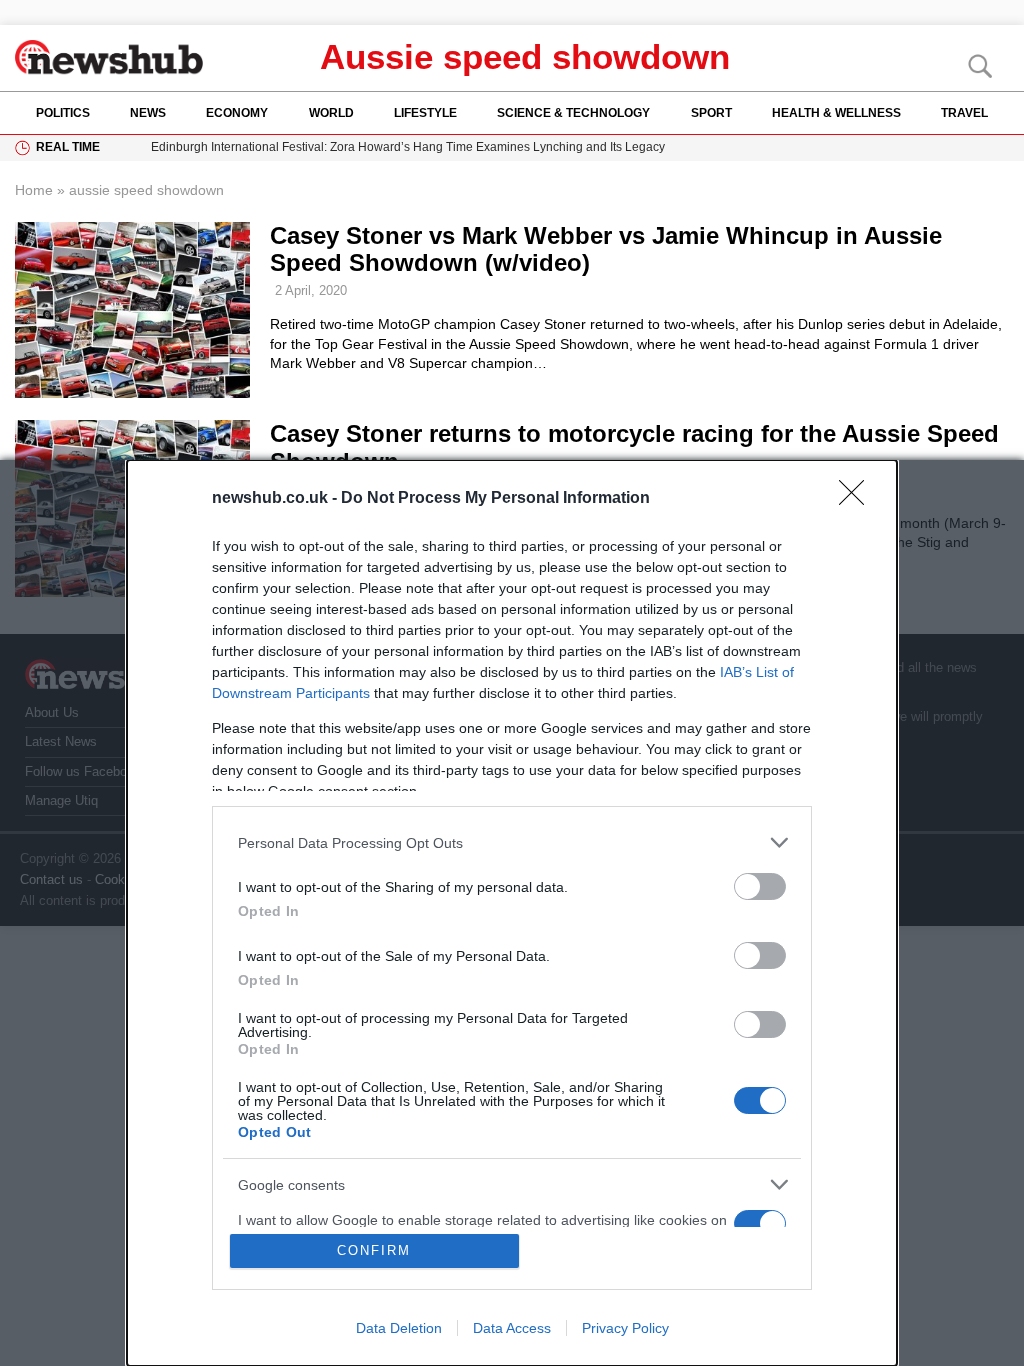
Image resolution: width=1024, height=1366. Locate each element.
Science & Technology (573, 113)
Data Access (512, 1328)
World (331, 113)
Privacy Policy (625, 1328)
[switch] (760, 886)
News (148, 113)
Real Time (68, 147)
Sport (711, 113)
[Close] (858, 499)
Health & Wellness (836, 113)
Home (34, 190)
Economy (237, 113)
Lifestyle (425, 113)
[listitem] (512, 842)
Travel (964, 113)
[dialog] (512, 913)
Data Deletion (399, 1328)
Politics (63, 113)
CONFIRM (374, 1250)
